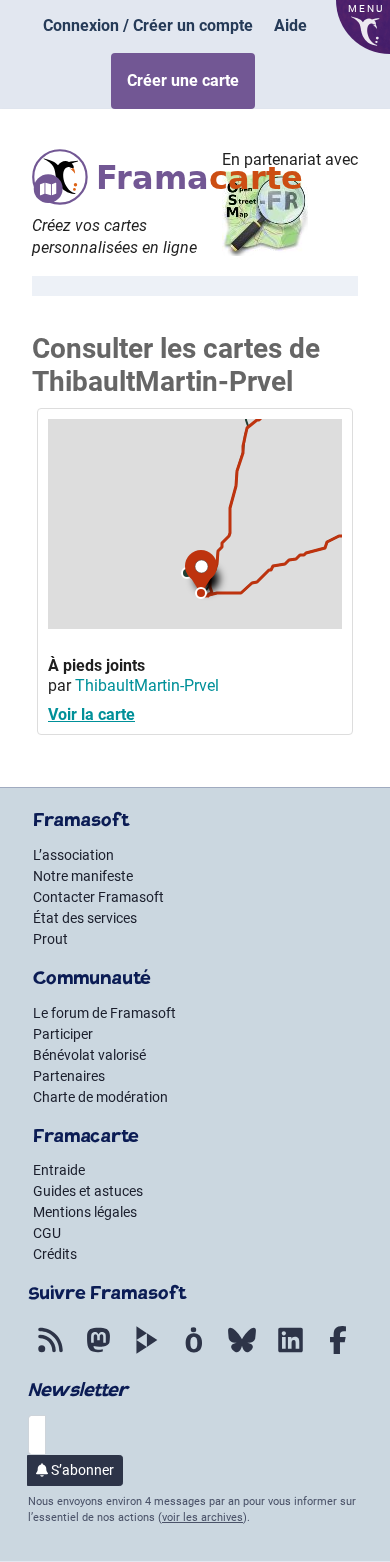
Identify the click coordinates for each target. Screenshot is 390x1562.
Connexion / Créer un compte (148, 25)
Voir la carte (91, 714)
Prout (50, 939)
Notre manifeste (83, 876)
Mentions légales (85, 1212)
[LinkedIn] (290, 1354)
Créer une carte (183, 80)
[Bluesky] (242, 1354)
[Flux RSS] (50, 1354)
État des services (85, 918)
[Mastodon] (98, 1354)
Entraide (59, 1170)
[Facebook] (338, 1354)
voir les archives (202, 1517)
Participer (63, 1034)
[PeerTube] (146, 1354)
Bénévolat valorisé (89, 1055)
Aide (290, 25)
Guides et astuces (88, 1191)
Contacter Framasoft (98, 897)
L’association (73, 855)
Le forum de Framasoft (104, 1013)
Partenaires (69, 1076)
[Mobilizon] (194, 1354)
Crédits (55, 1254)
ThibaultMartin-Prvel (147, 685)
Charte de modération (100, 1097)
